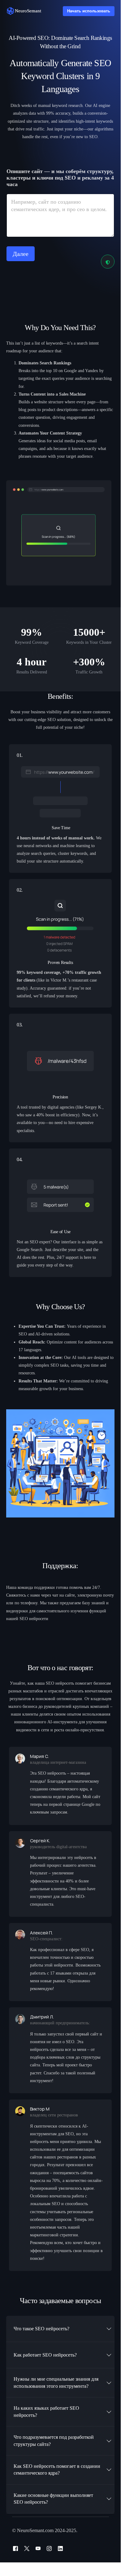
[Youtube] (38, 2548)
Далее (21, 254)
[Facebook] (15, 2548)
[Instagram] (49, 2548)
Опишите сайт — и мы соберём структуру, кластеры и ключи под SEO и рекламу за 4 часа (60, 178)
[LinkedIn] (60, 2548)
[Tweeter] (27, 2548)
